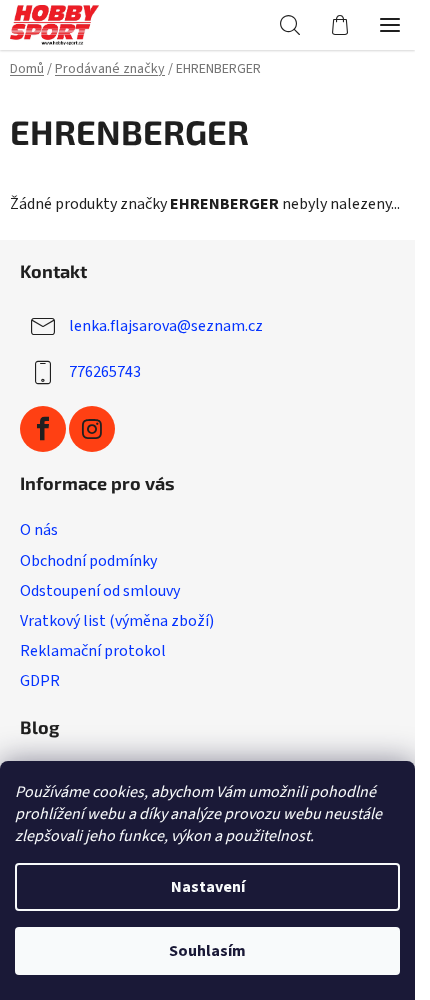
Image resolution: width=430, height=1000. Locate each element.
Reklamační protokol (93, 651)
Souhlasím (207, 951)
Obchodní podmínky (88, 561)
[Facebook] (43, 429)
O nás (39, 530)
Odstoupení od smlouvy (100, 591)
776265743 (105, 372)
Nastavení (208, 887)
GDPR (40, 681)
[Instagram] (92, 429)
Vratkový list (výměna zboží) (117, 621)
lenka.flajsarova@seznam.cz (166, 326)
